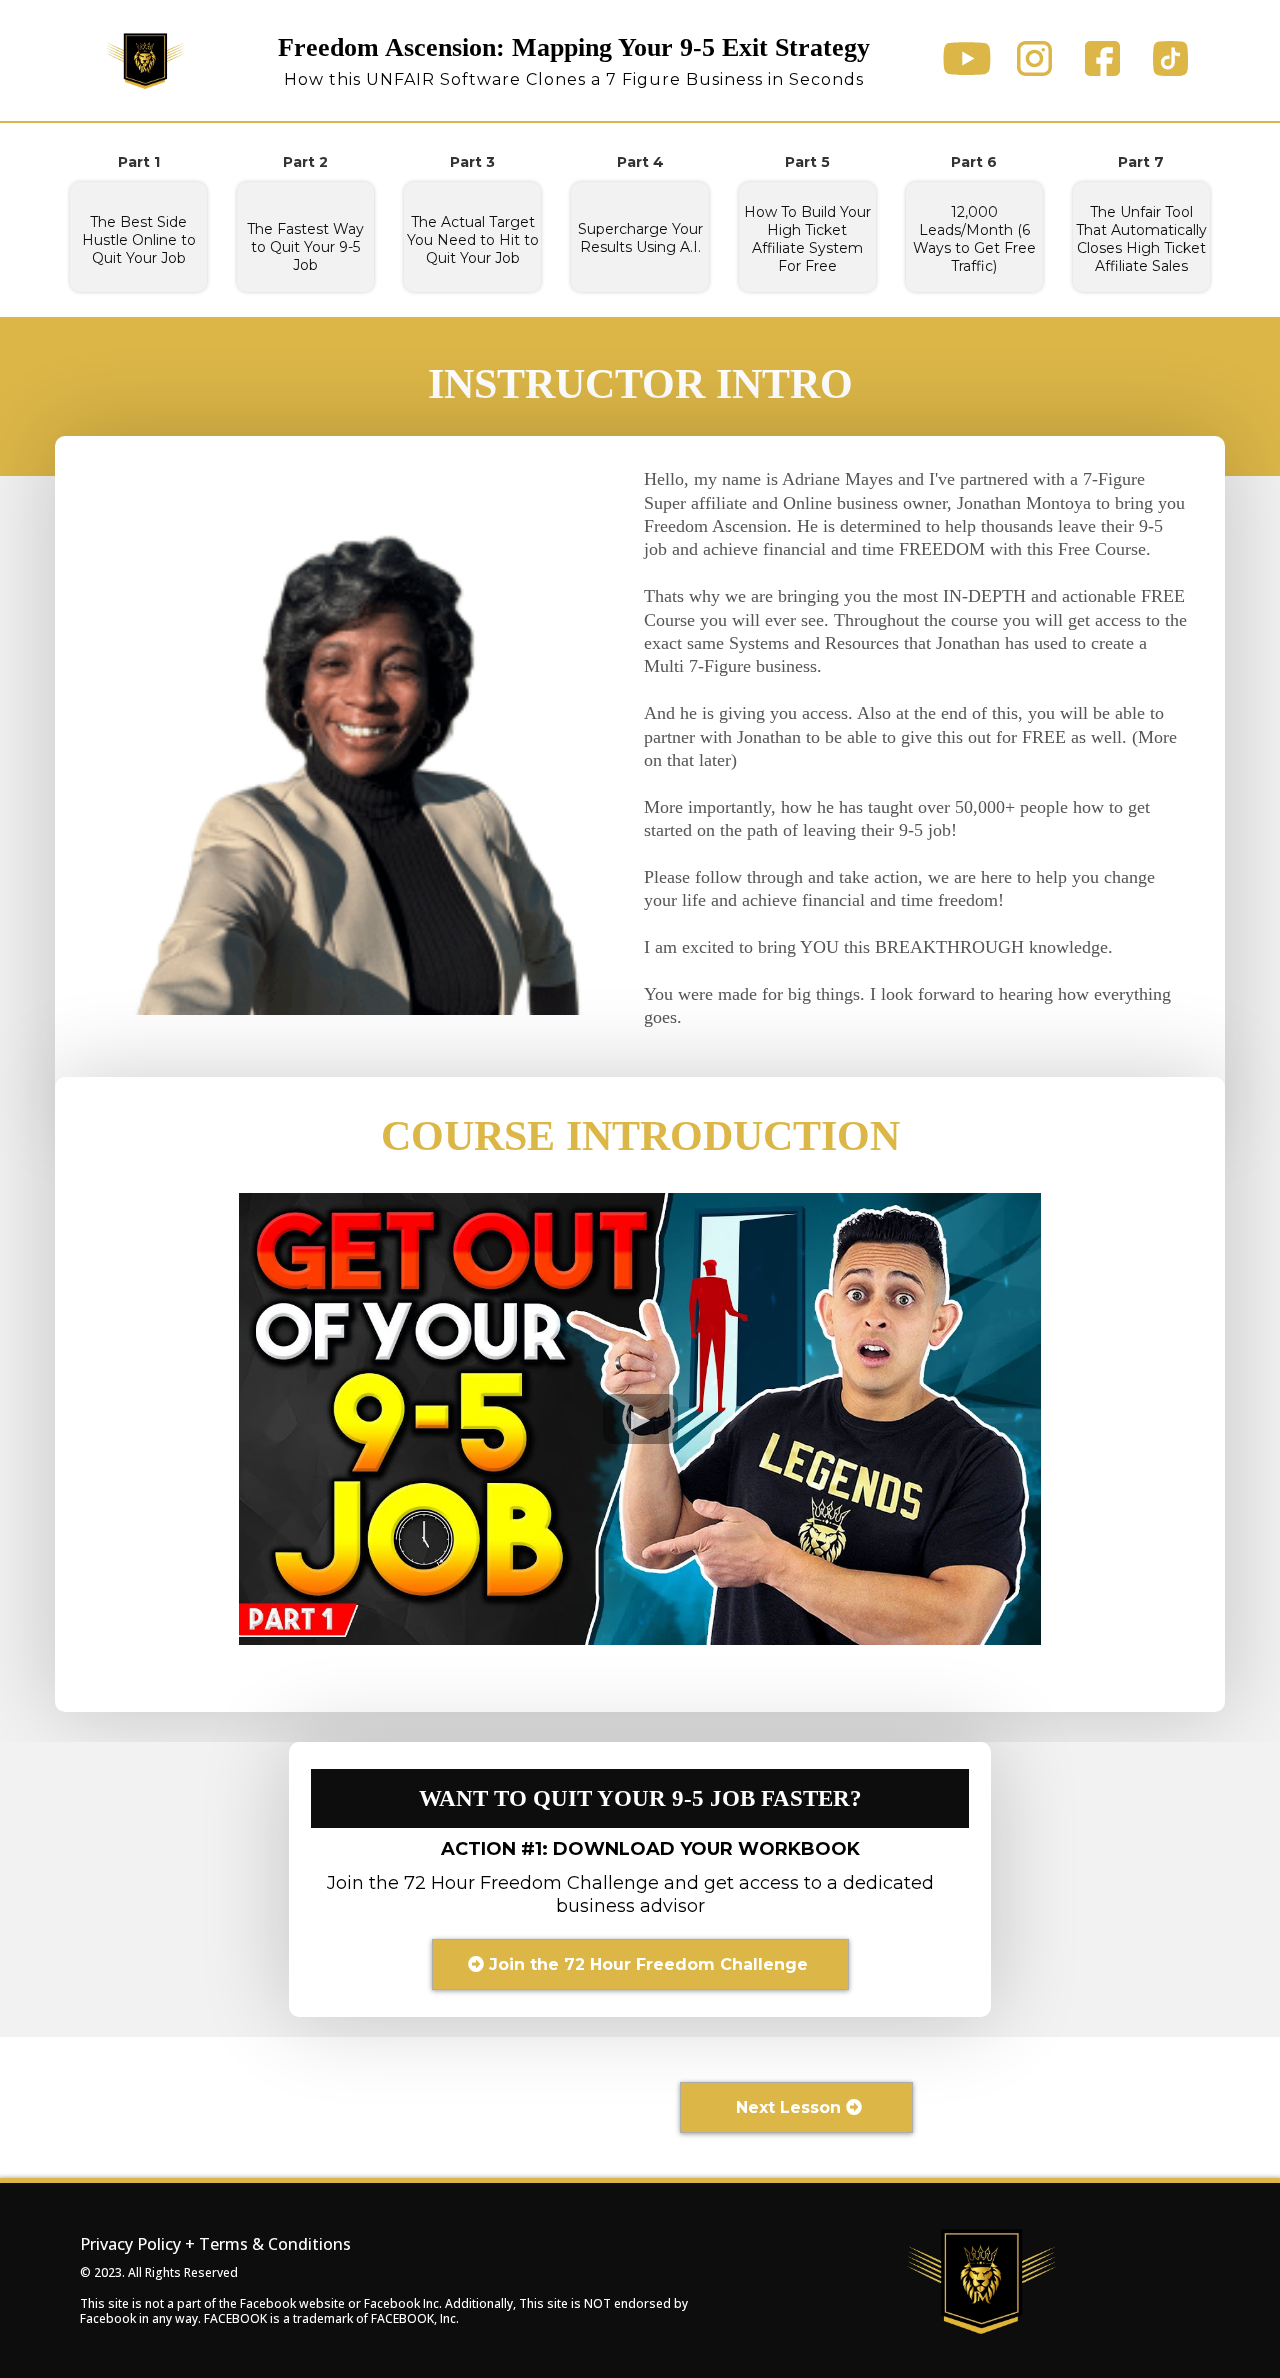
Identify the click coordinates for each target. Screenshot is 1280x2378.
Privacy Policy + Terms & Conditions (215, 2244)
